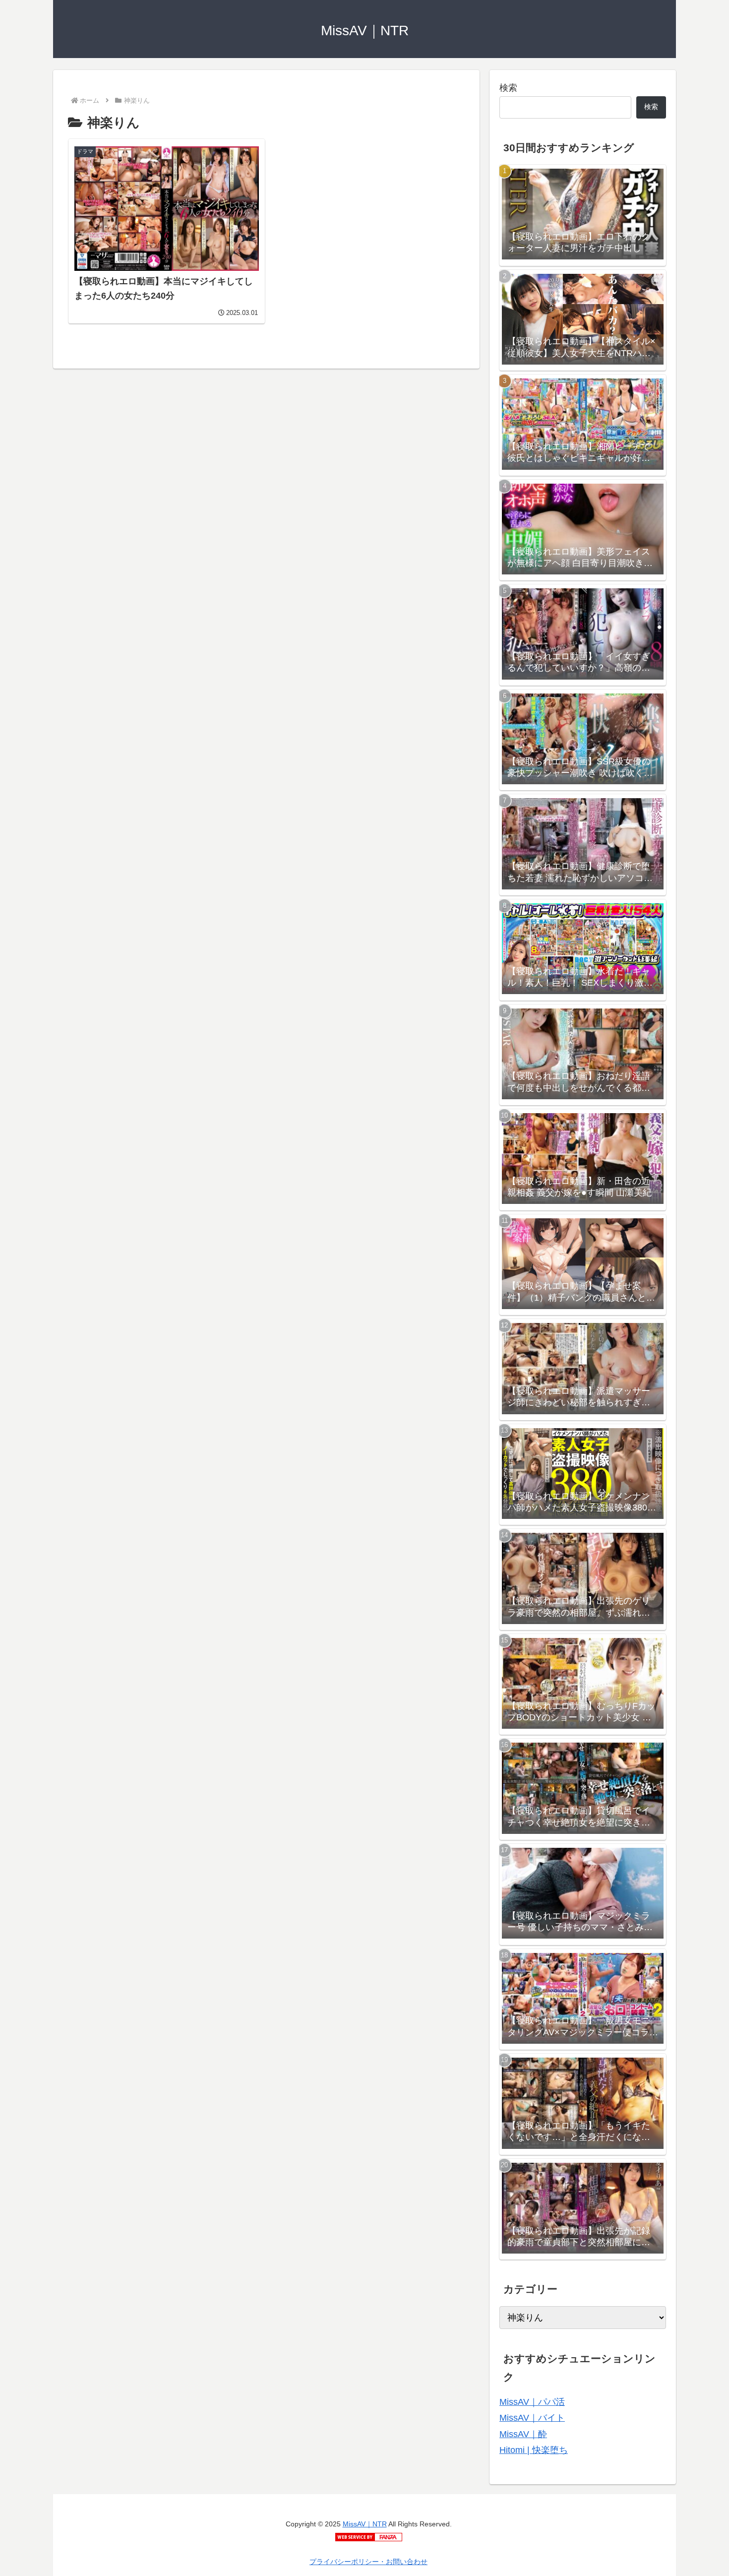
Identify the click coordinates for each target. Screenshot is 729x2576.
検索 (508, 88)
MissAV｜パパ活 (532, 2402)
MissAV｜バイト (532, 2418)
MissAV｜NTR (365, 2524)
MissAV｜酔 (523, 2434)
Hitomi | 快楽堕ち (534, 2450)
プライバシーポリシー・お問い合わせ (368, 2562)
